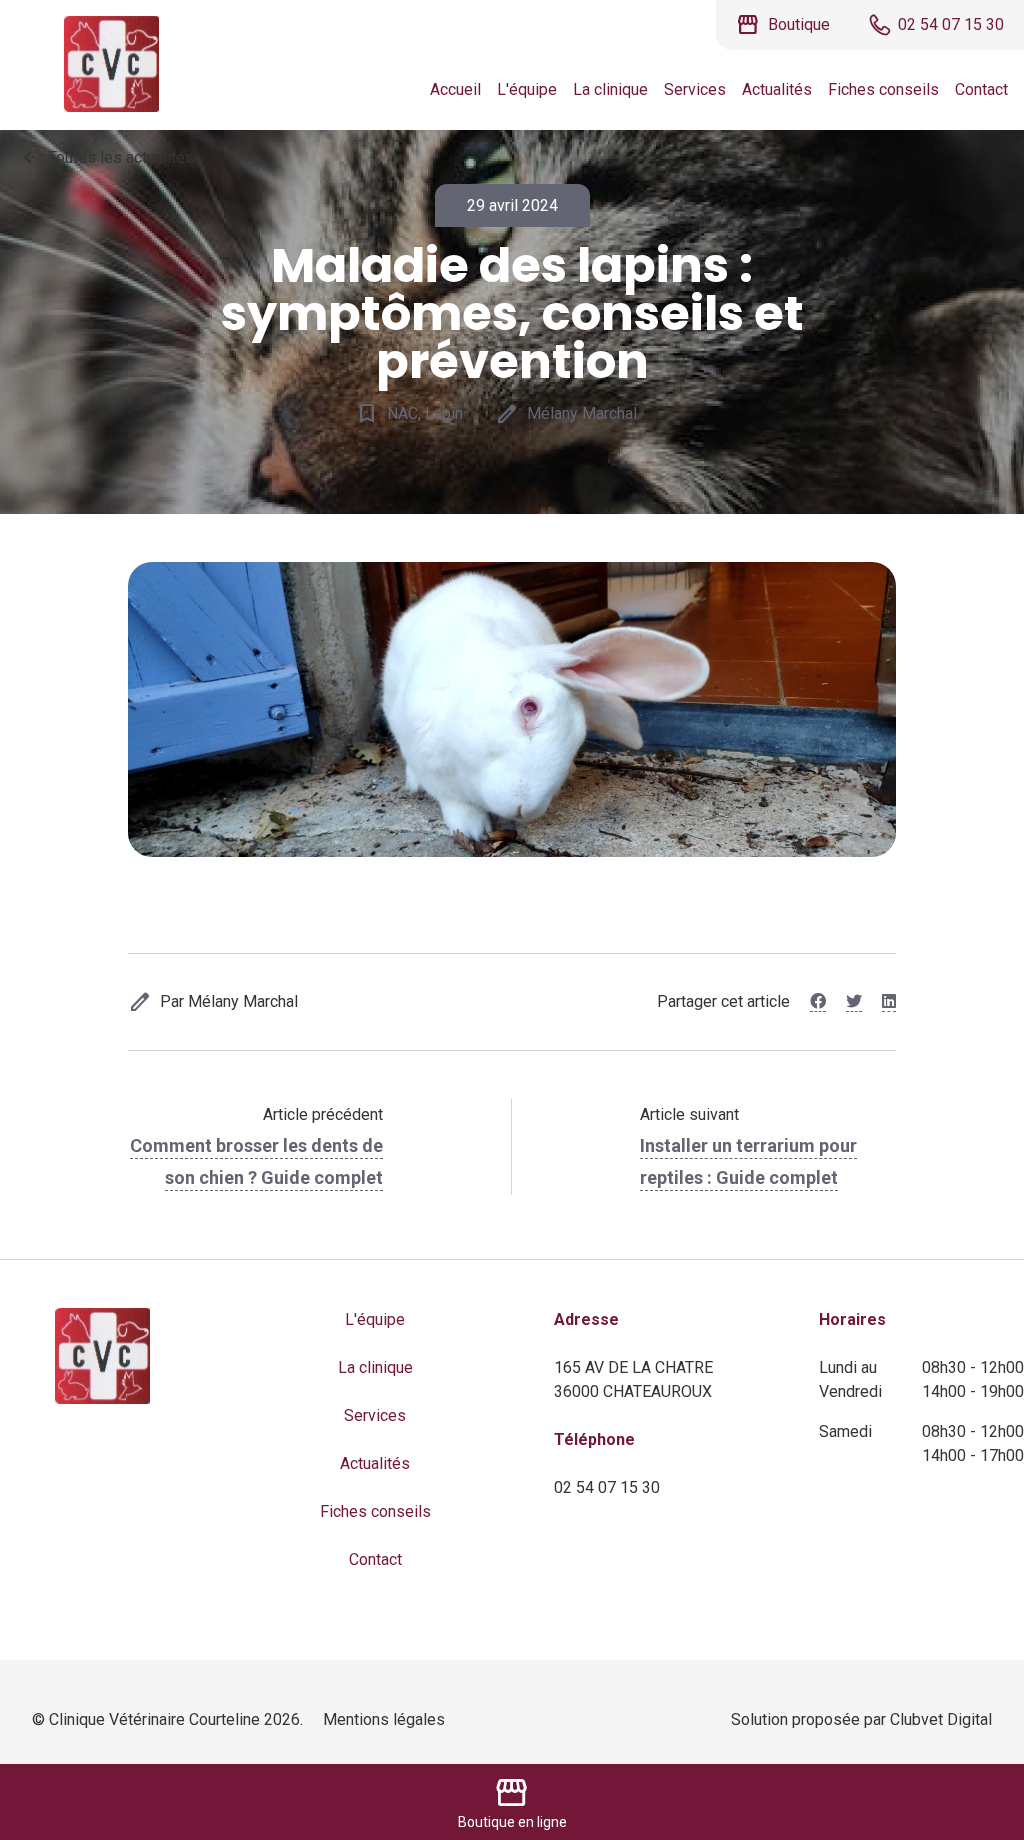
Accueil (455, 89)
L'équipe (527, 89)
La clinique (610, 89)
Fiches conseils (883, 89)
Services (695, 89)
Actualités (777, 89)
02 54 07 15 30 (607, 1487)
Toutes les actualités (105, 158)
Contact (981, 89)
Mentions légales (384, 1719)
